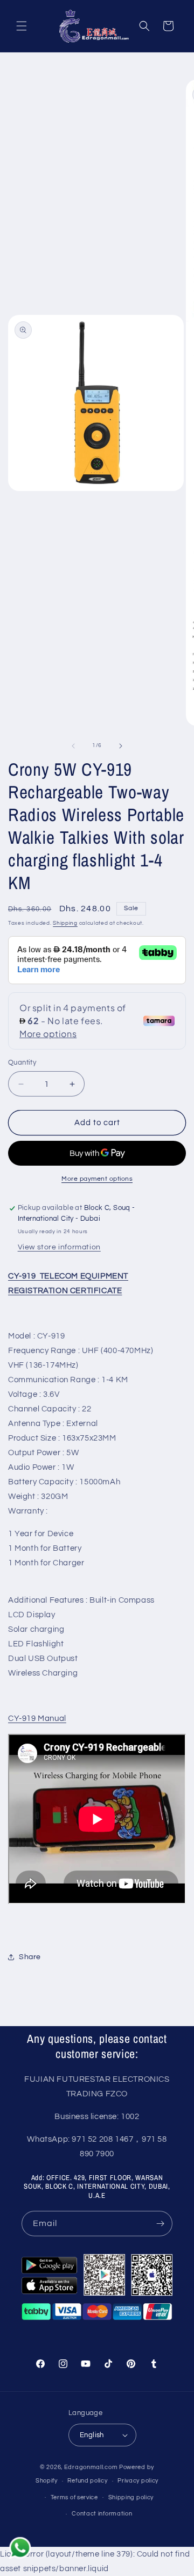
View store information (59, 1247)
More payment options (97, 1179)
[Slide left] (73, 746)
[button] (22, 26)
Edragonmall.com (91, 2467)
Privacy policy (138, 2481)
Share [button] (30, 1957)
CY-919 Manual (37, 1719)
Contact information (102, 2514)
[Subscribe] (160, 2224)
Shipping (65, 923)
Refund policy (87, 2481)
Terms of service (74, 2497)
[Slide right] (121, 746)
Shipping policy (131, 2497)
